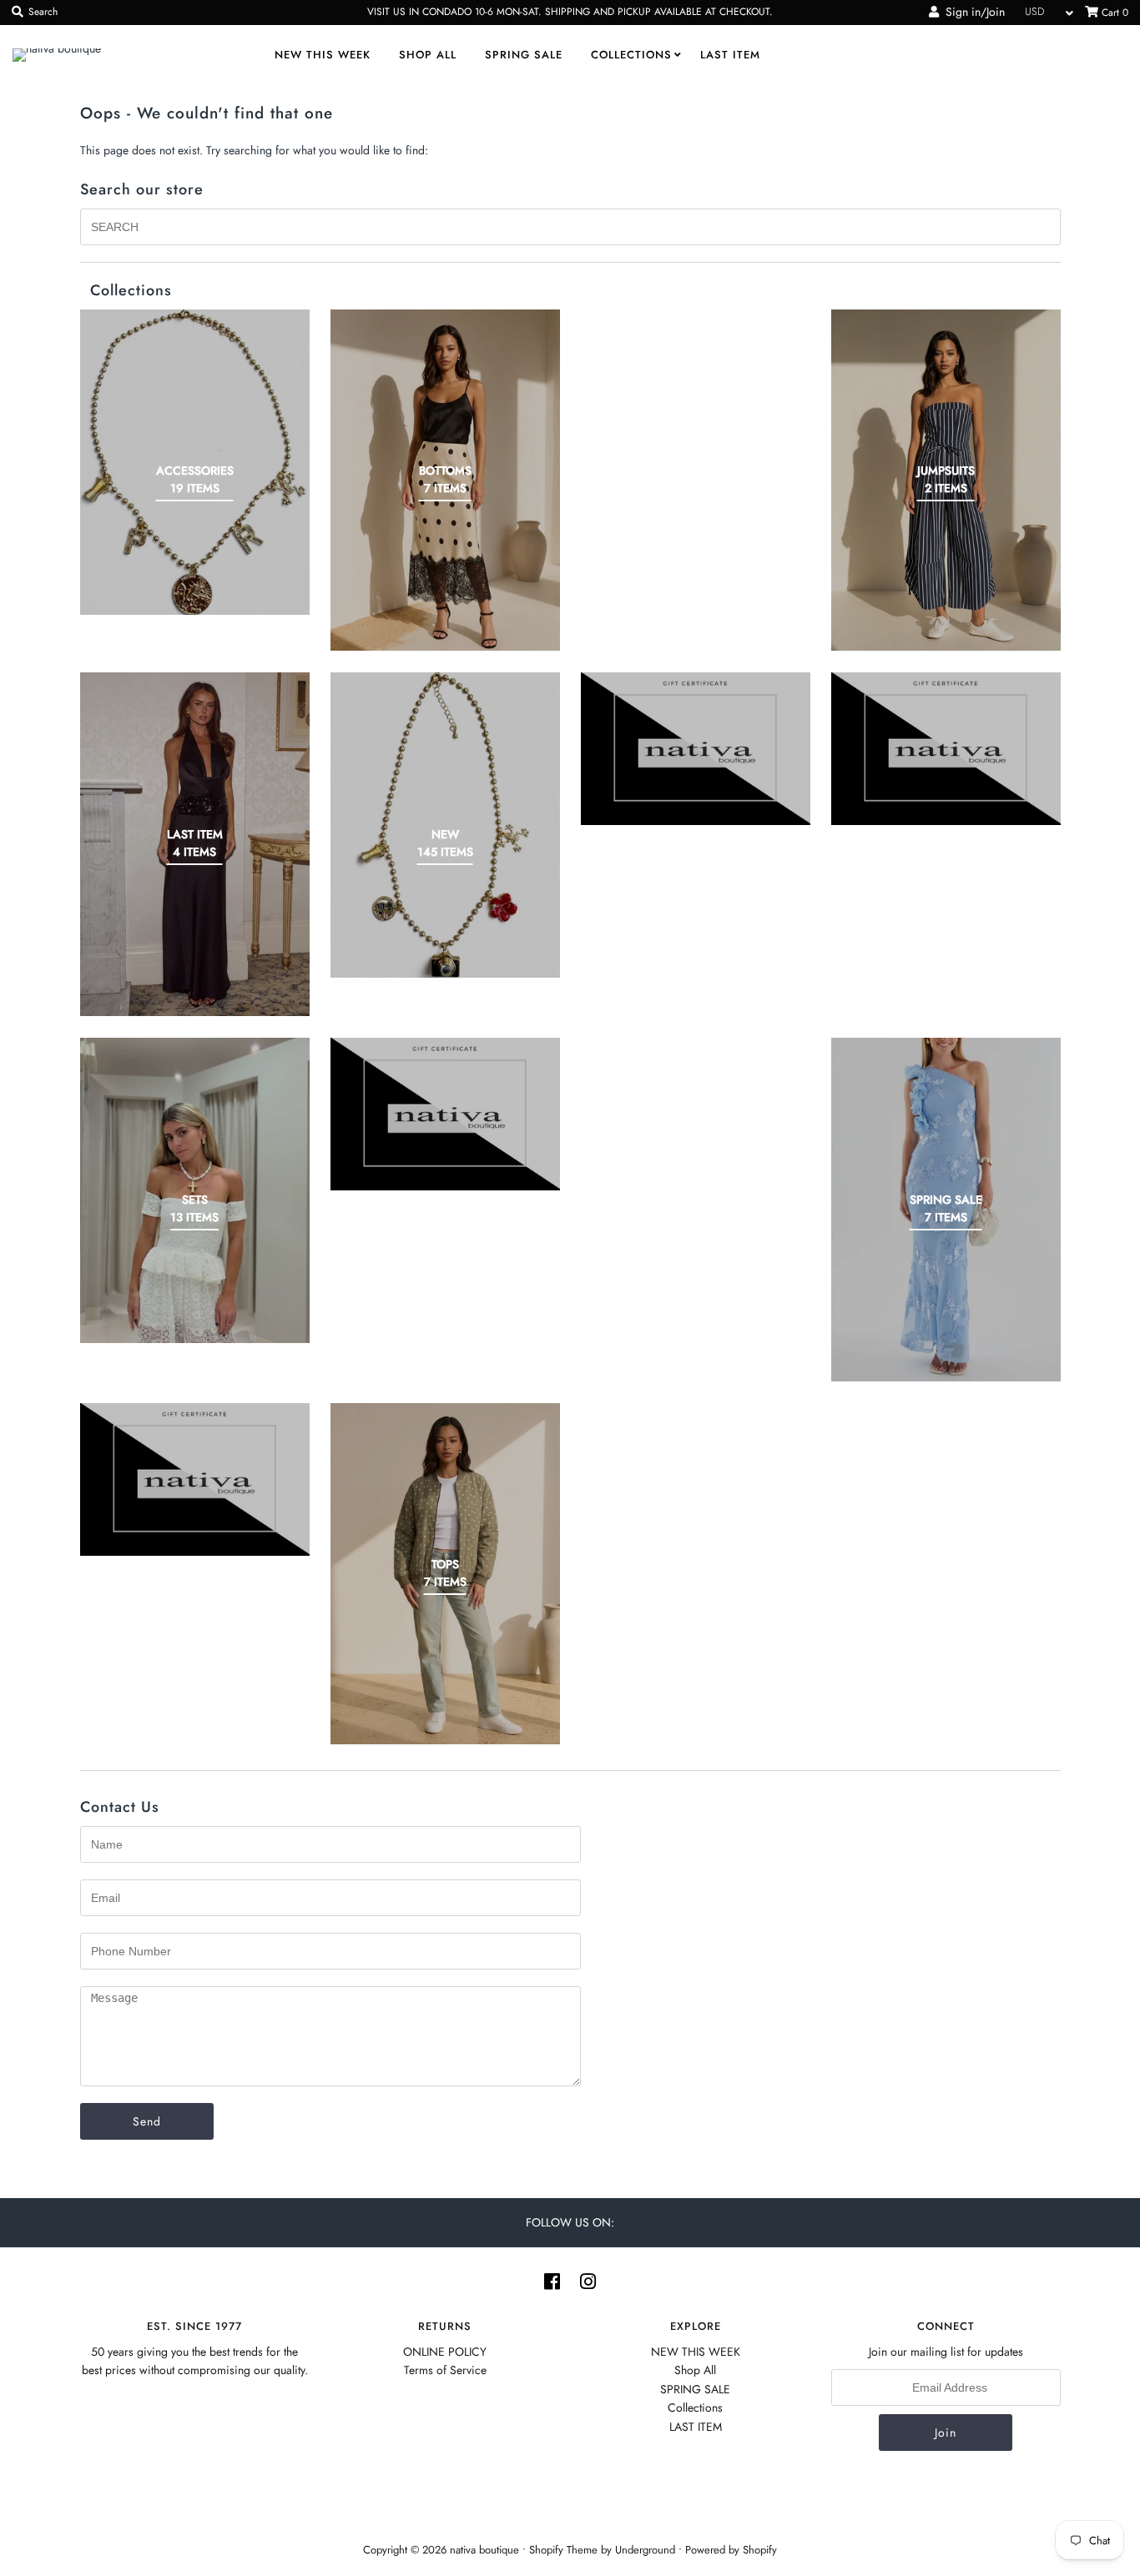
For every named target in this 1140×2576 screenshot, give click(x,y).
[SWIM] (195, 1479)
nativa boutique (486, 2550)
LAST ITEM (730, 55)
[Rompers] (946, 749)
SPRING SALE (524, 55)
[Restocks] (696, 749)
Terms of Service (445, 2370)
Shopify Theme (563, 2550)
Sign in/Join (972, 12)
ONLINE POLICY (445, 2352)
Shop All (428, 55)
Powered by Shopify (731, 2550)
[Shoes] (445, 1114)
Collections (631, 55)
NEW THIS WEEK (323, 55)
